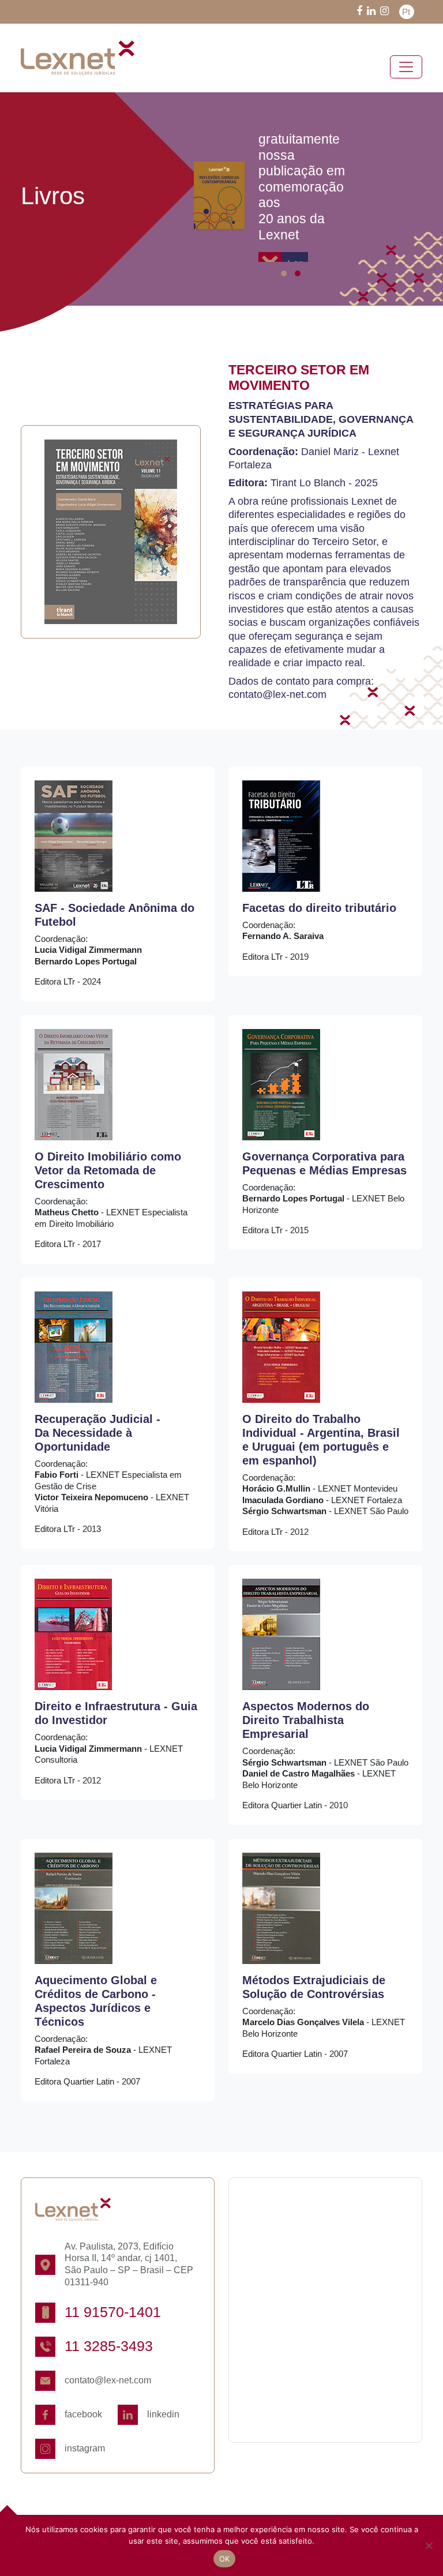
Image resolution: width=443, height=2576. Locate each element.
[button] (284, 273)
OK (225, 2559)
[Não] (429, 2545)
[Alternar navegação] (406, 67)
